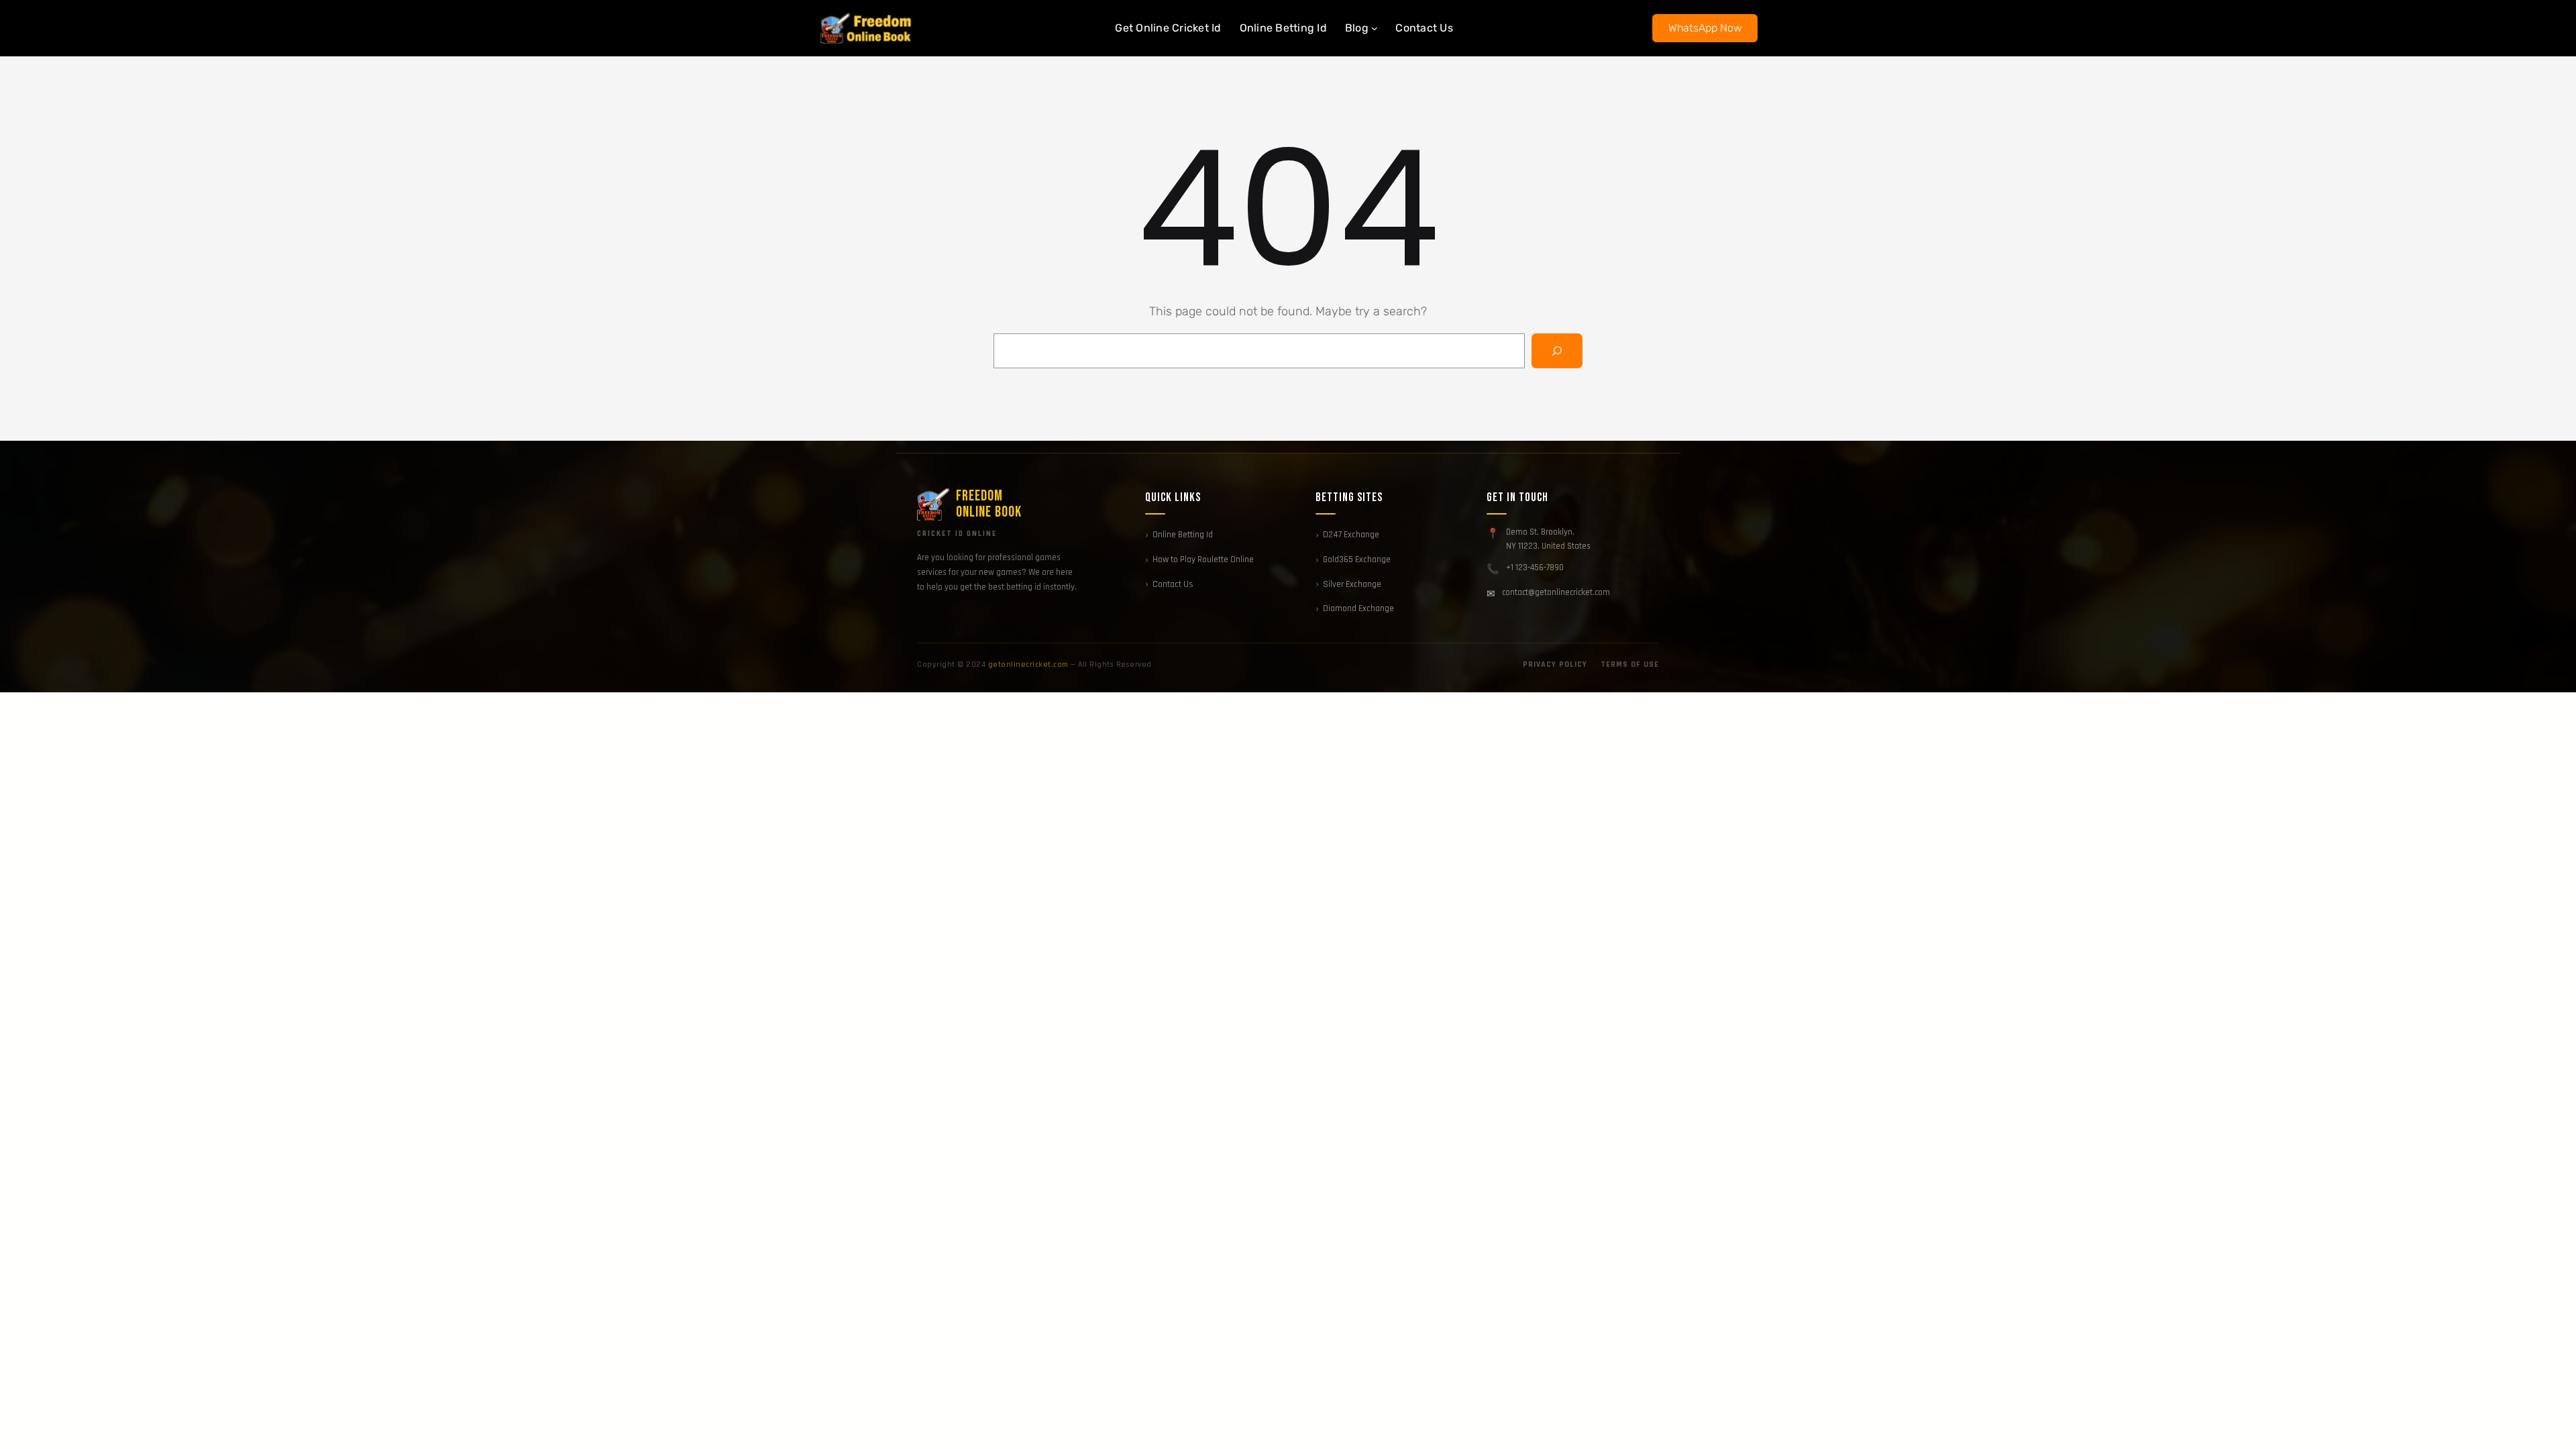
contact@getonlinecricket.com (1556, 592)
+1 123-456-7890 (1535, 568)
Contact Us (1173, 584)
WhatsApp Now (1705, 28)
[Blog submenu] (1375, 28)
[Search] (1557, 351)
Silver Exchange (1352, 584)
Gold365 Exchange (1357, 559)
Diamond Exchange (1358, 608)
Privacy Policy (1555, 664)
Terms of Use (1630, 664)
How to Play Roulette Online (1203, 559)
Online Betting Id (1183, 535)
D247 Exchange (1351, 535)
